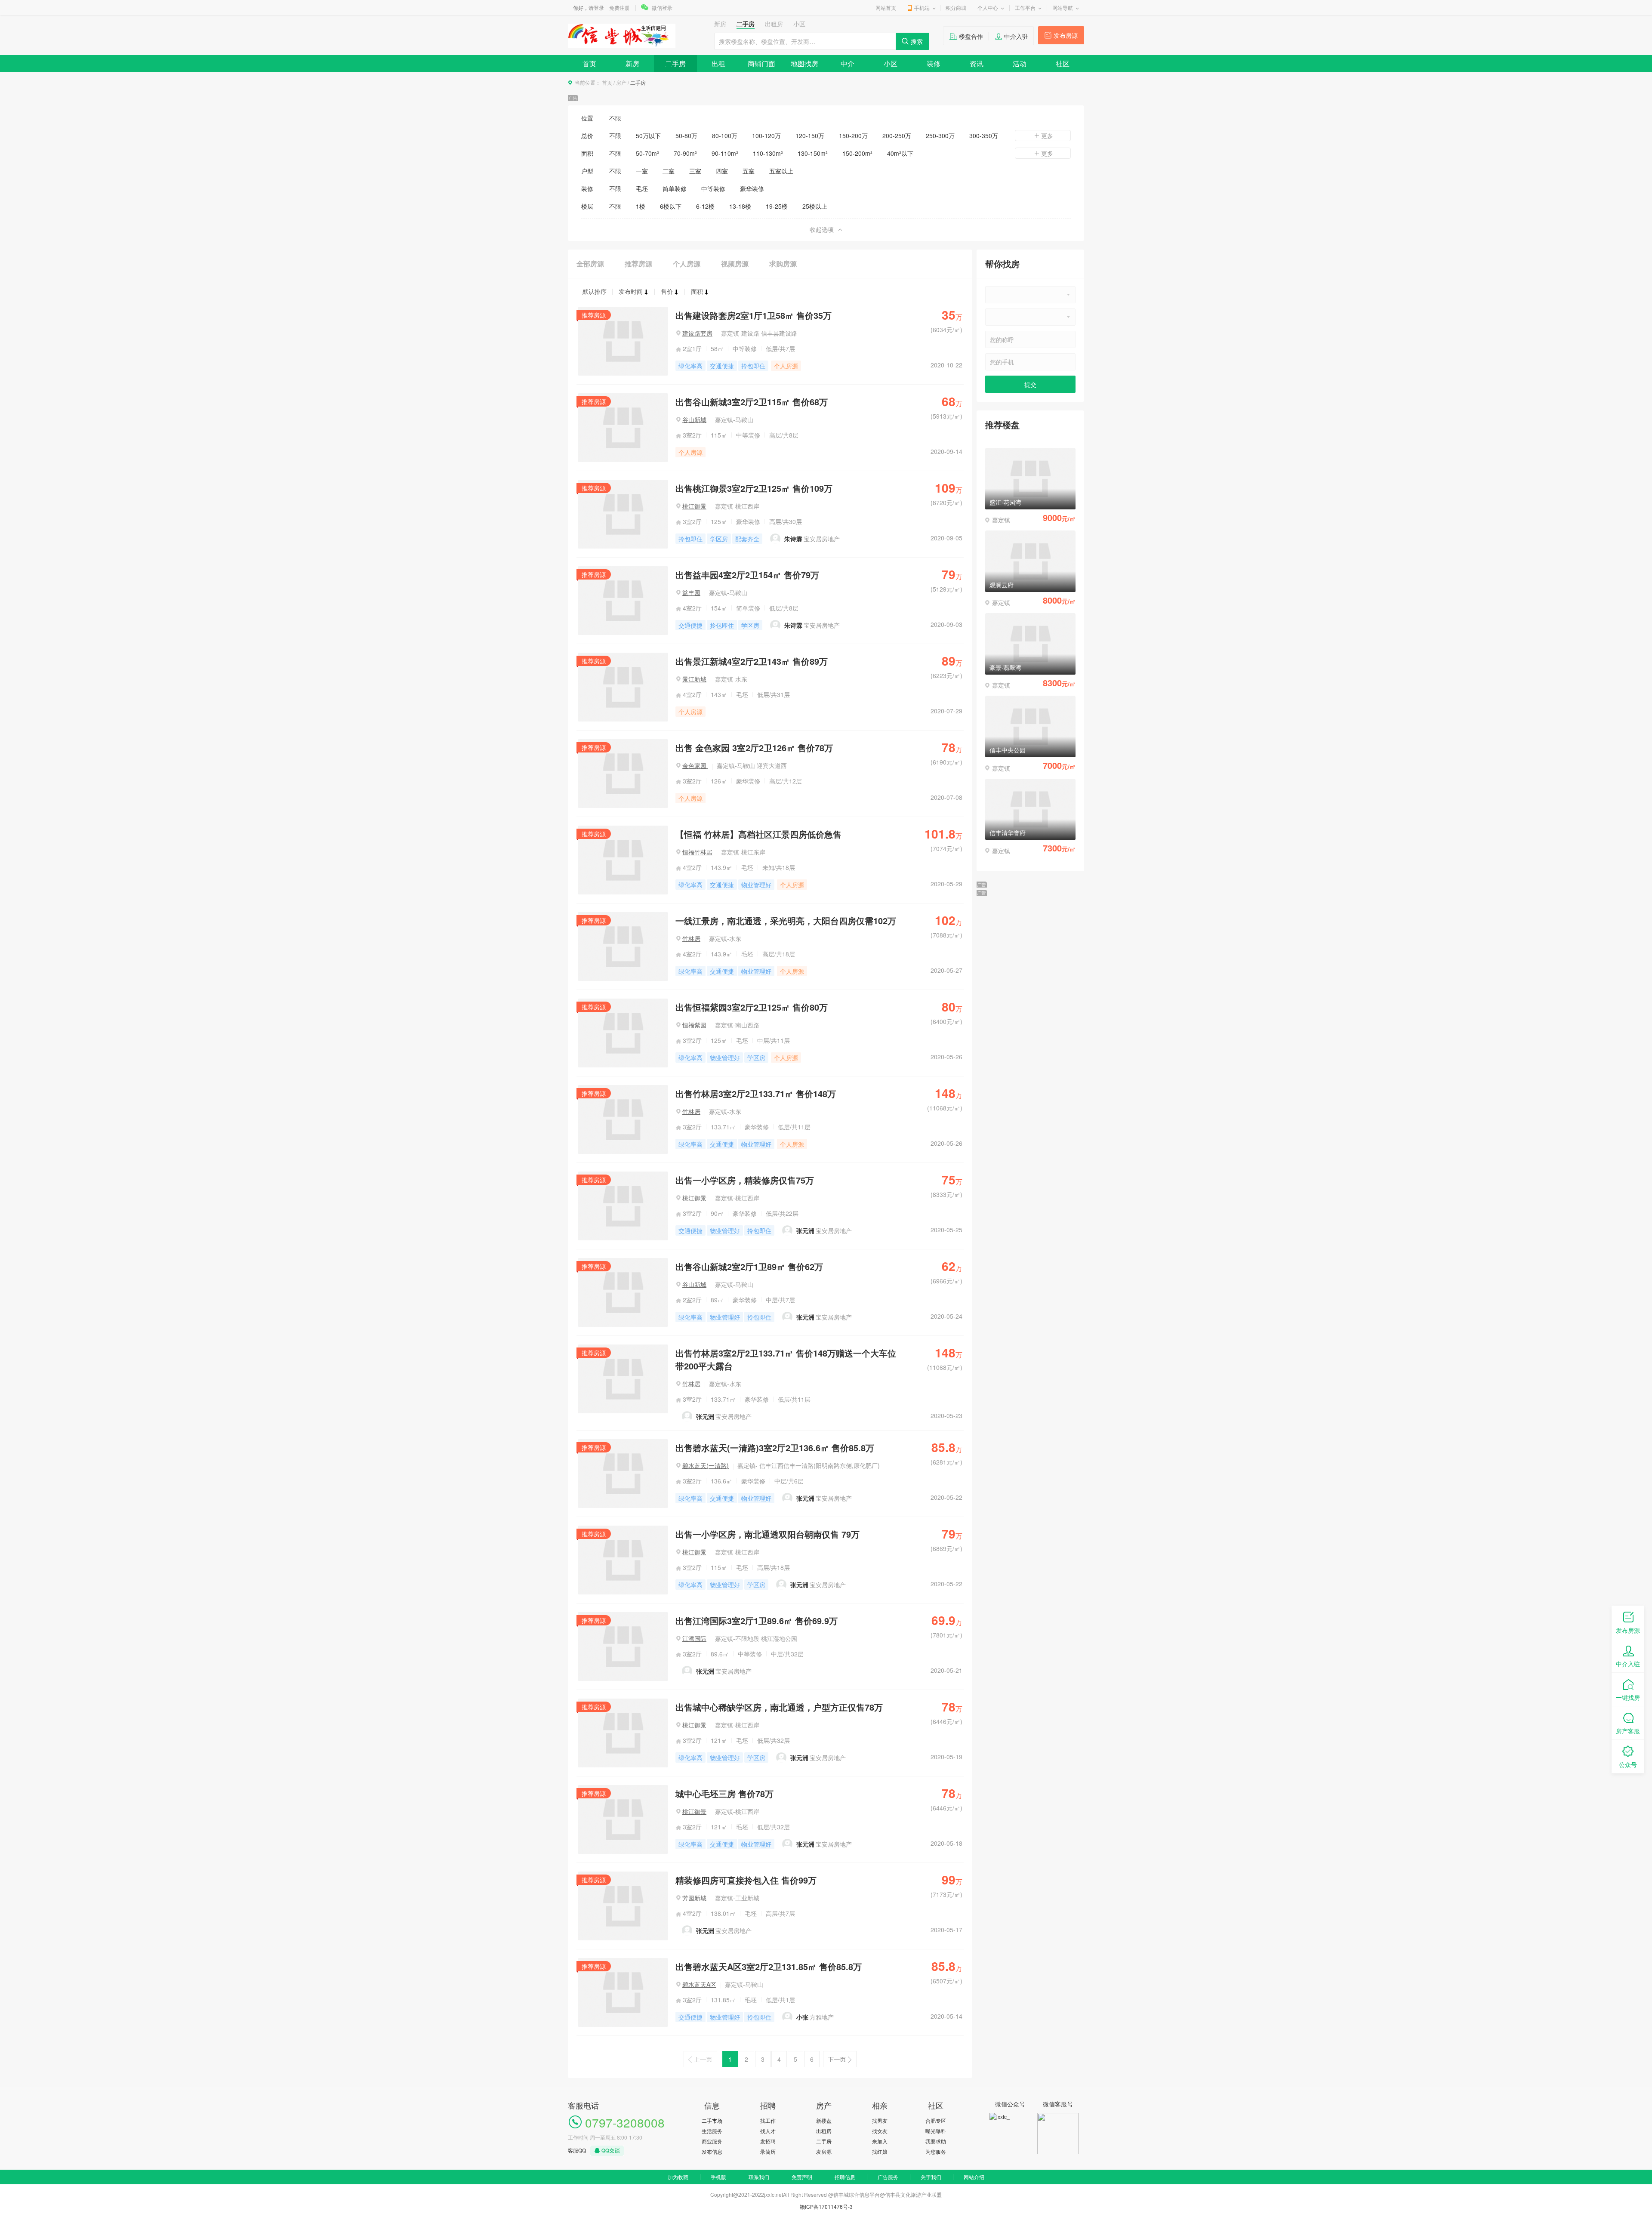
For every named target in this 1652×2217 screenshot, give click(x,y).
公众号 (1628, 1764)
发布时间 (631, 291)
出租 (718, 63)
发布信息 (712, 2151)
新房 (632, 63)
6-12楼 (705, 206)
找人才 (768, 2131)
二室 (669, 171)
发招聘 (768, 2141)
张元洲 (805, 1230)
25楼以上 (815, 206)
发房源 (824, 2151)
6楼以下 (671, 206)
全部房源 (590, 264)
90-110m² (725, 153)
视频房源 (735, 264)
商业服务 (712, 2141)
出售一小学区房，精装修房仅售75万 (745, 1180)
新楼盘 (824, 2120)
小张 (802, 2017)
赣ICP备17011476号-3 (826, 2206)
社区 (1063, 63)
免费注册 (619, 8)
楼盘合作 (971, 36)
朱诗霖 (793, 539)
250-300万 (940, 136)
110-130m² (768, 153)
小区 (891, 63)
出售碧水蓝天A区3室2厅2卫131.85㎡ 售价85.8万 (769, 1966)
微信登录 (662, 8)
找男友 (880, 2120)
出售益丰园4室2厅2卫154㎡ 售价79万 (747, 575)
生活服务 (712, 2131)
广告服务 (888, 2177)
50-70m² (647, 153)
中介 (848, 63)
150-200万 (853, 136)
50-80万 (686, 136)
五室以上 (781, 171)
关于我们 (931, 2177)
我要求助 (936, 2141)
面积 (697, 291)
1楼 (641, 206)
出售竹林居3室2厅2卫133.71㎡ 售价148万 (756, 1093)
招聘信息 (845, 2177)
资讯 (977, 63)
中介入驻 (1016, 36)
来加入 (880, 2141)
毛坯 (642, 188)
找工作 (768, 2120)
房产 (621, 82)
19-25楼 (777, 206)
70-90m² (685, 153)
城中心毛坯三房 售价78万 (724, 1793)
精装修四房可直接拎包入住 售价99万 (746, 1880)
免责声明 (802, 2177)
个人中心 (988, 8)
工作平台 (1025, 8)
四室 (722, 171)
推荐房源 (638, 264)
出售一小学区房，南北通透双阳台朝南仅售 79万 (767, 1534)
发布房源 (1066, 35)
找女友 (880, 2131)
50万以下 (648, 136)
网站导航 (1063, 8)
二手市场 (712, 2120)
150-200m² (857, 153)
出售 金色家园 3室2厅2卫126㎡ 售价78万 (754, 748)
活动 (1020, 63)
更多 (1047, 136)
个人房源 (687, 264)
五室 (749, 171)
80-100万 (725, 136)
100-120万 (766, 136)
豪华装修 (752, 188)
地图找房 (804, 63)
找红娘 (880, 2151)
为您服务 (936, 2151)
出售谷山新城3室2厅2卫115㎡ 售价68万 (752, 402)
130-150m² (813, 153)
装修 (934, 63)
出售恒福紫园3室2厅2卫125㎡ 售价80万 (752, 1007)
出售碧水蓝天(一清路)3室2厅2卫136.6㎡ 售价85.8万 (775, 1448)
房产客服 (1628, 1731)
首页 (589, 63)
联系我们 (759, 2177)
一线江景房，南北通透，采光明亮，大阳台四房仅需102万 (786, 920)
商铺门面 (761, 63)
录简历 (768, 2151)
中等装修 (713, 188)
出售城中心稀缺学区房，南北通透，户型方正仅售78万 (779, 1707)
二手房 (675, 63)
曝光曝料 (936, 2131)
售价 (667, 291)
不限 (615, 118)
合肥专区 (936, 2120)
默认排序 (595, 291)
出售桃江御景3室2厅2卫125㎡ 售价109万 (754, 488)
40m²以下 (900, 153)
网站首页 (886, 8)
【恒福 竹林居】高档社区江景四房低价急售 (758, 834)
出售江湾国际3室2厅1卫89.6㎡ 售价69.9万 (757, 1620)
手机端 (922, 8)
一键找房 (1628, 1697)
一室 (642, 171)
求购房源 (783, 264)
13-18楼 (740, 206)
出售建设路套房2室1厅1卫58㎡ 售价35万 (754, 315)
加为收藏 (678, 2177)
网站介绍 (974, 2177)
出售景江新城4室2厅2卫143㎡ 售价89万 (752, 661)
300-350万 (984, 136)
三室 (695, 171)
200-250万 (897, 136)
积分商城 (956, 8)
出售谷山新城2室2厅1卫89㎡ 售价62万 (749, 1266)
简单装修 (675, 188)
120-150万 (810, 136)
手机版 (718, 2177)
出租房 (824, 2131)
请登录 (596, 8)
